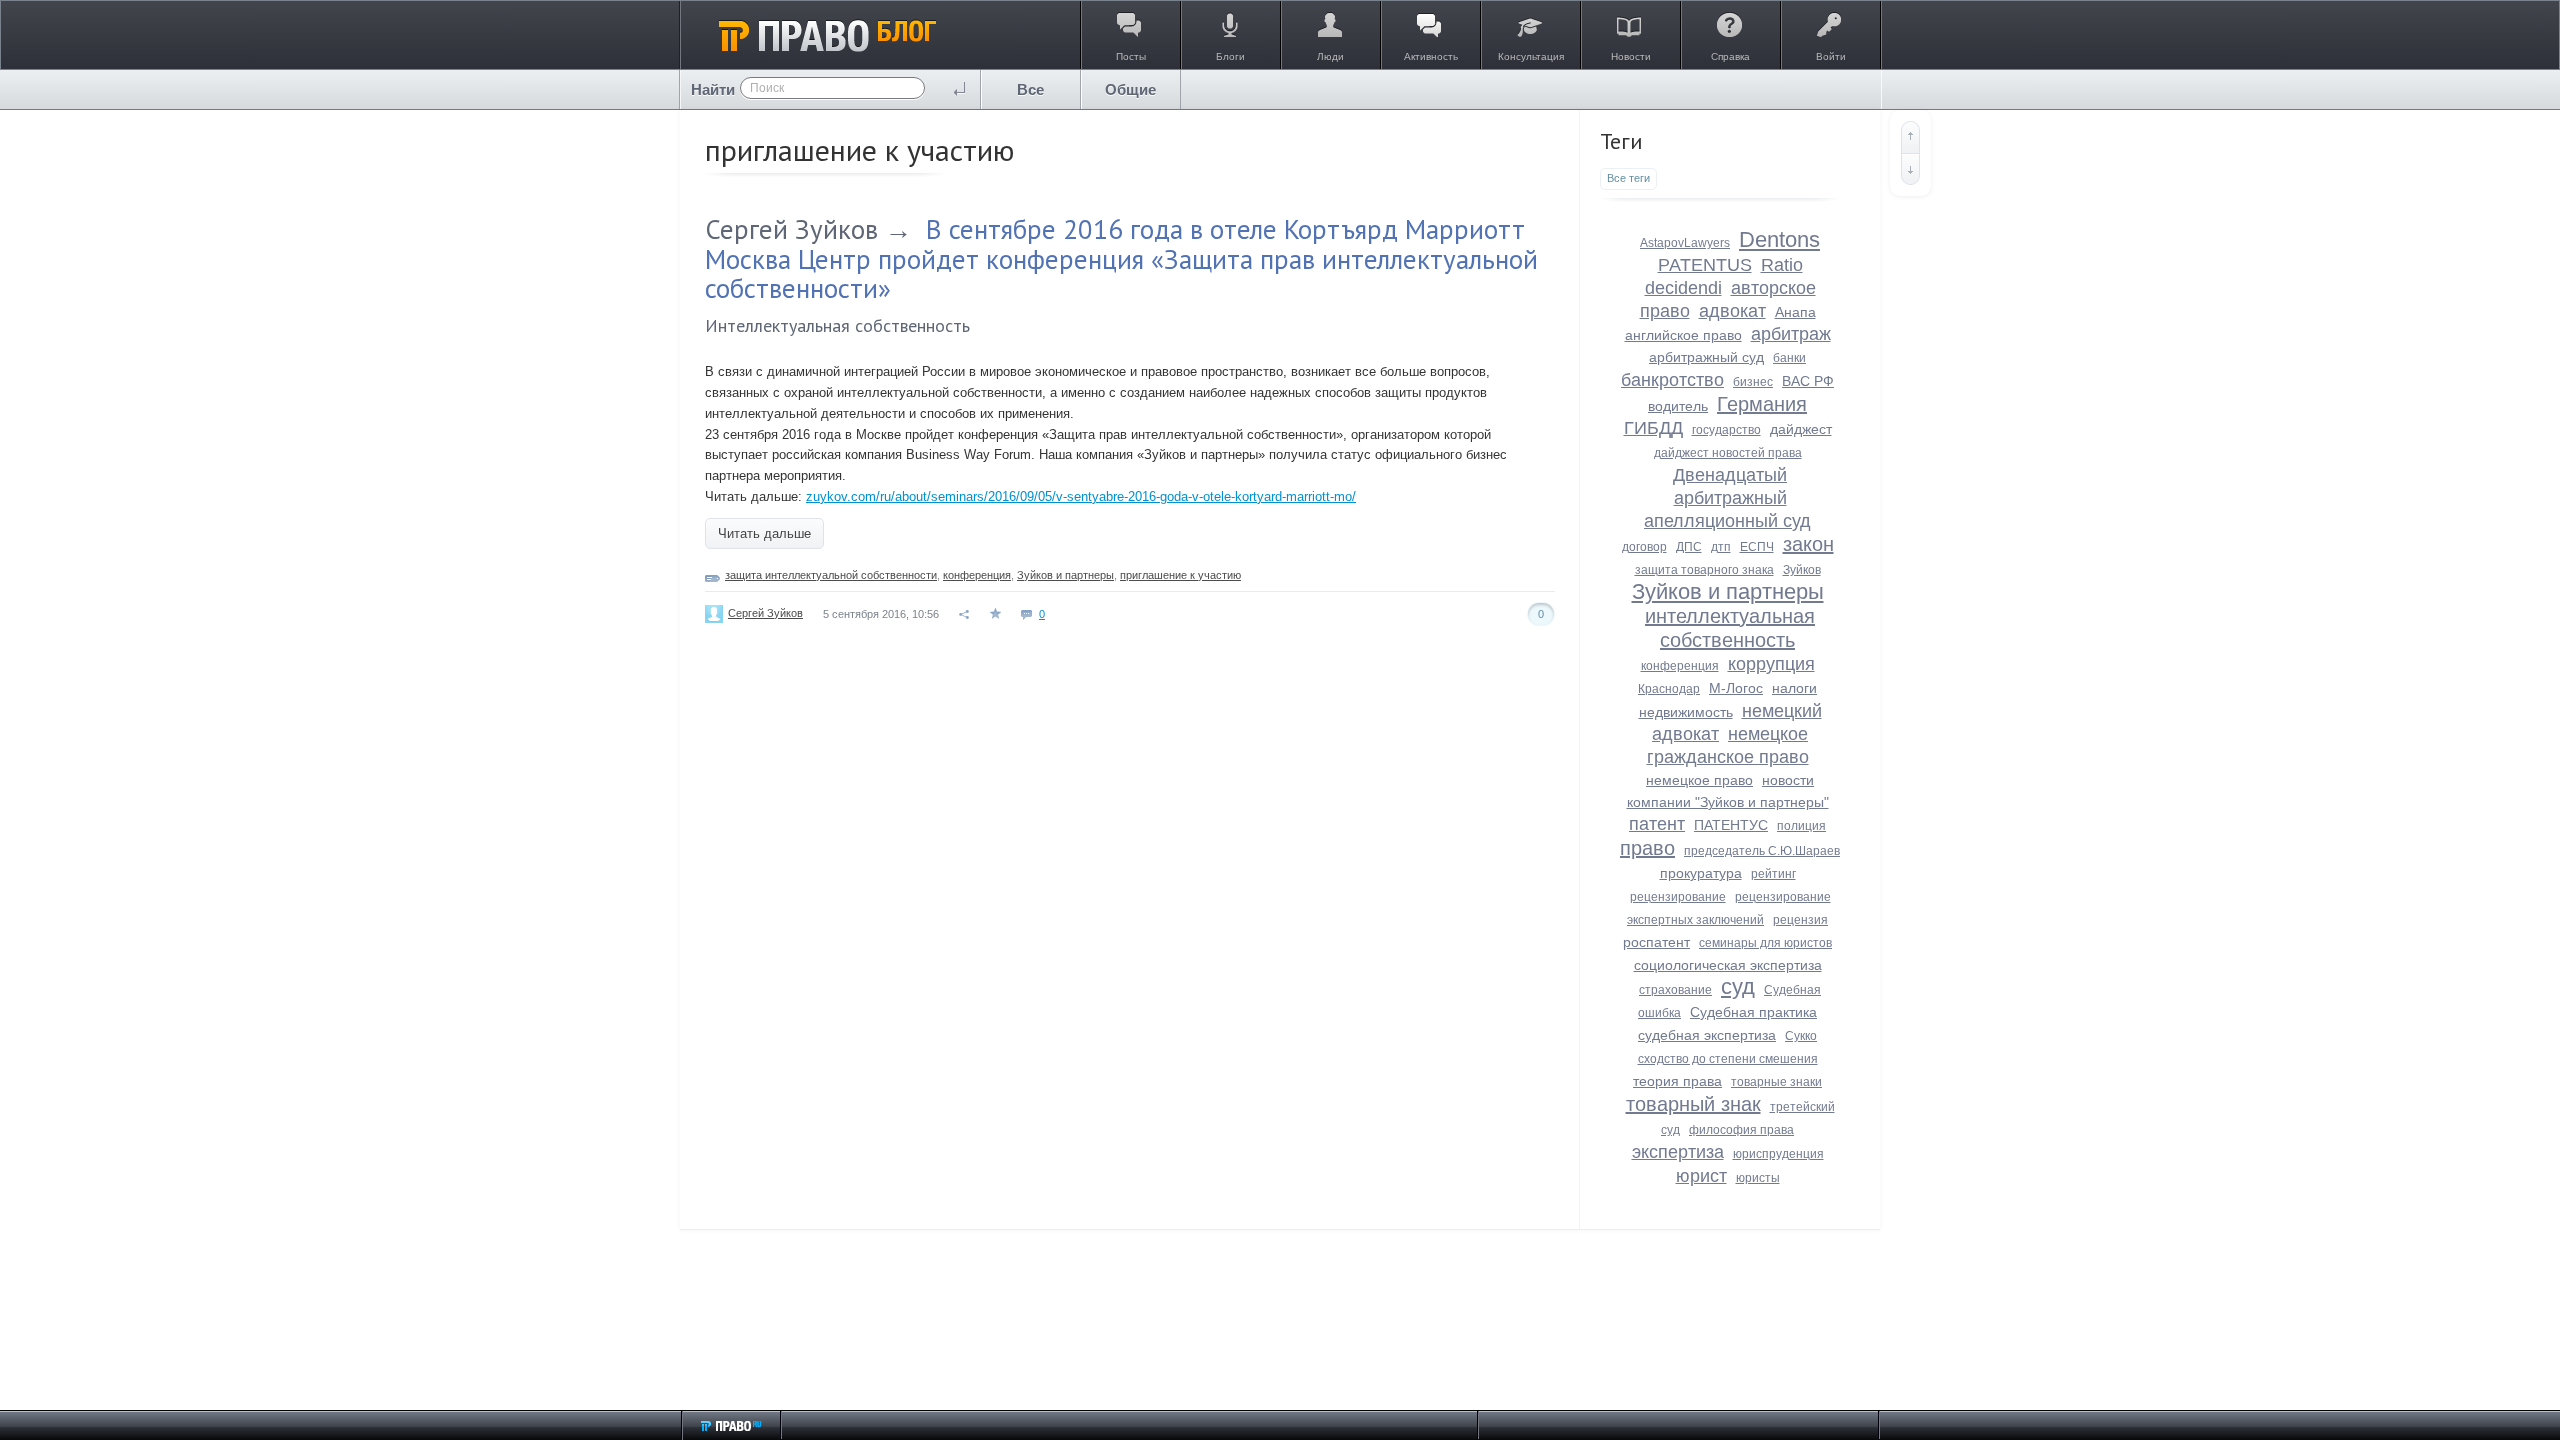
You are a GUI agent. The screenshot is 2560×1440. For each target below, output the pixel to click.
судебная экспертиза (1707, 1035)
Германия (1762, 404)
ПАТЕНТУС (1731, 825)
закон (1808, 544)
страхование (1675, 990)
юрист (1701, 1176)
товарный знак (1693, 1104)
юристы (1758, 1178)
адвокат (1732, 311)
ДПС (1689, 547)
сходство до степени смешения (1728, 1059)
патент (1657, 824)
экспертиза (1678, 1152)
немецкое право (1699, 780)
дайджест (1801, 429)
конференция (977, 575)
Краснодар (1669, 689)
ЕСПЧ (1757, 547)
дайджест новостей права (1728, 453)
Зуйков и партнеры (1065, 575)
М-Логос (1736, 688)
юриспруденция (1778, 1154)
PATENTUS (1705, 265)
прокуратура (1701, 873)
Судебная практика (1753, 1012)
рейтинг (1773, 874)
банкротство (1672, 380)
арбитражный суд (1706, 357)
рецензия (1800, 920)
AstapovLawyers (1685, 243)
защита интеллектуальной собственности (831, 575)
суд (1738, 986)
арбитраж (1791, 334)
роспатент (1656, 942)
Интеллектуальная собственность (837, 325)
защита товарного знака (1704, 570)
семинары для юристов (1765, 943)
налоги (1794, 688)
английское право (1683, 335)
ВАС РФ (1808, 381)
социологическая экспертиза (1728, 965)
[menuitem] (1031, 89)
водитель (1678, 406)
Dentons (1779, 239)
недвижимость (1686, 712)
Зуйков (1802, 570)
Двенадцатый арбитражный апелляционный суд (1727, 498)
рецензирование (1678, 897)
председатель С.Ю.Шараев (1762, 851)
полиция (1801, 826)
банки (1789, 358)
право (1647, 848)
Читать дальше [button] (764, 533)
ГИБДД (1653, 428)
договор (1644, 547)
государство (1726, 430)
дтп (1721, 547)
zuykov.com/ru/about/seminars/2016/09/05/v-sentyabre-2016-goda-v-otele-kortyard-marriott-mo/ (1081, 496)
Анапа (1795, 312)
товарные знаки (1776, 1082)
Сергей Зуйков (791, 229)
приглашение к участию (1180, 575)
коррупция (1771, 664)
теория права (1677, 1081)
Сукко (1801, 1036)
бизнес (1753, 382)
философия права (1741, 1130)
